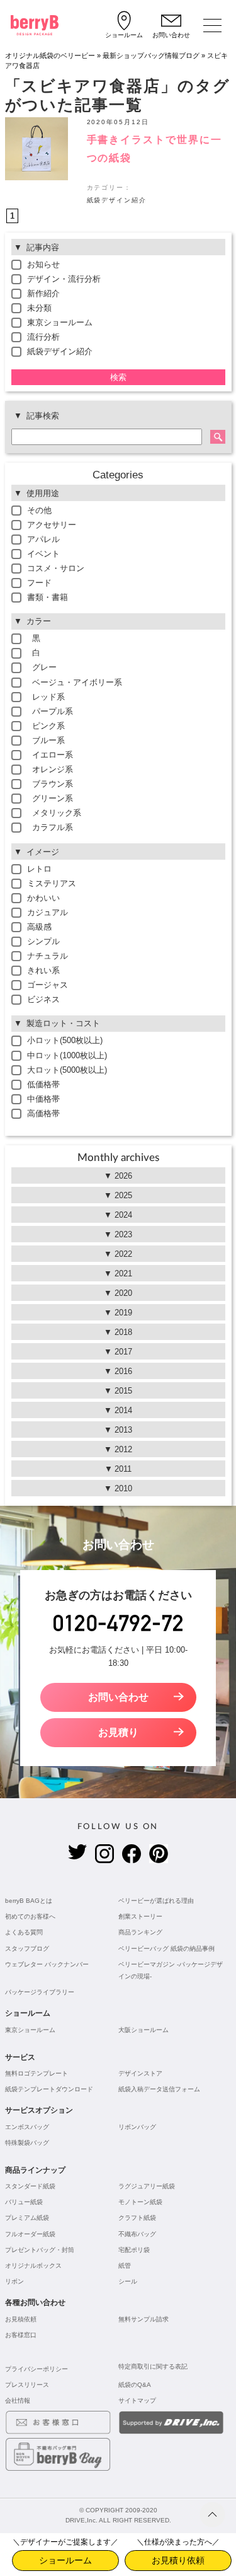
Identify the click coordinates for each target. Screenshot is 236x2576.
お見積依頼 (21, 2319)
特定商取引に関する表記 (153, 2366)
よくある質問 (24, 1932)
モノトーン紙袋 (140, 2202)
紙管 (125, 2266)
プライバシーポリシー (37, 2369)
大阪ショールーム (143, 2030)
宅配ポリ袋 (134, 2250)
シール (128, 2281)
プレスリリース (27, 2385)
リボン (14, 2281)
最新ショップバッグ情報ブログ (151, 55)
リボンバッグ (137, 2127)
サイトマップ (137, 2400)
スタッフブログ (27, 1949)
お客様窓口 (21, 2335)
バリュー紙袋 (24, 2202)
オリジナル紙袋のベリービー (50, 55)
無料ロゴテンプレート (37, 2073)
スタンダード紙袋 (30, 2186)
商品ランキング (140, 1932)
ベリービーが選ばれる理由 (156, 1901)
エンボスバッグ (27, 2127)
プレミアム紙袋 (27, 2218)
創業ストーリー (140, 1916)
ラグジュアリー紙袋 (147, 2186)
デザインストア (140, 2073)
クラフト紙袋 (137, 2218)
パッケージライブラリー (40, 1992)
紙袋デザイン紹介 (117, 200)
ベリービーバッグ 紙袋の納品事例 (166, 1949)
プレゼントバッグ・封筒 (40, 2250)
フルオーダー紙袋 (30, 2234)
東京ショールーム (30, 2030)
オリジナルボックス (33, 2266)
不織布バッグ (137, 2234)
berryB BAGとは (29, 1901)
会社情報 (18, 2400)
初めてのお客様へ (30, 1916)
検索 (118, 377)
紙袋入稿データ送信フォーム (159, 2089)
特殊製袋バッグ (27, 2143)
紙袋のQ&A (135, 2385)
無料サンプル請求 (143, 2319)
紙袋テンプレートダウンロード (49, 2089)
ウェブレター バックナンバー (47, 1964)
